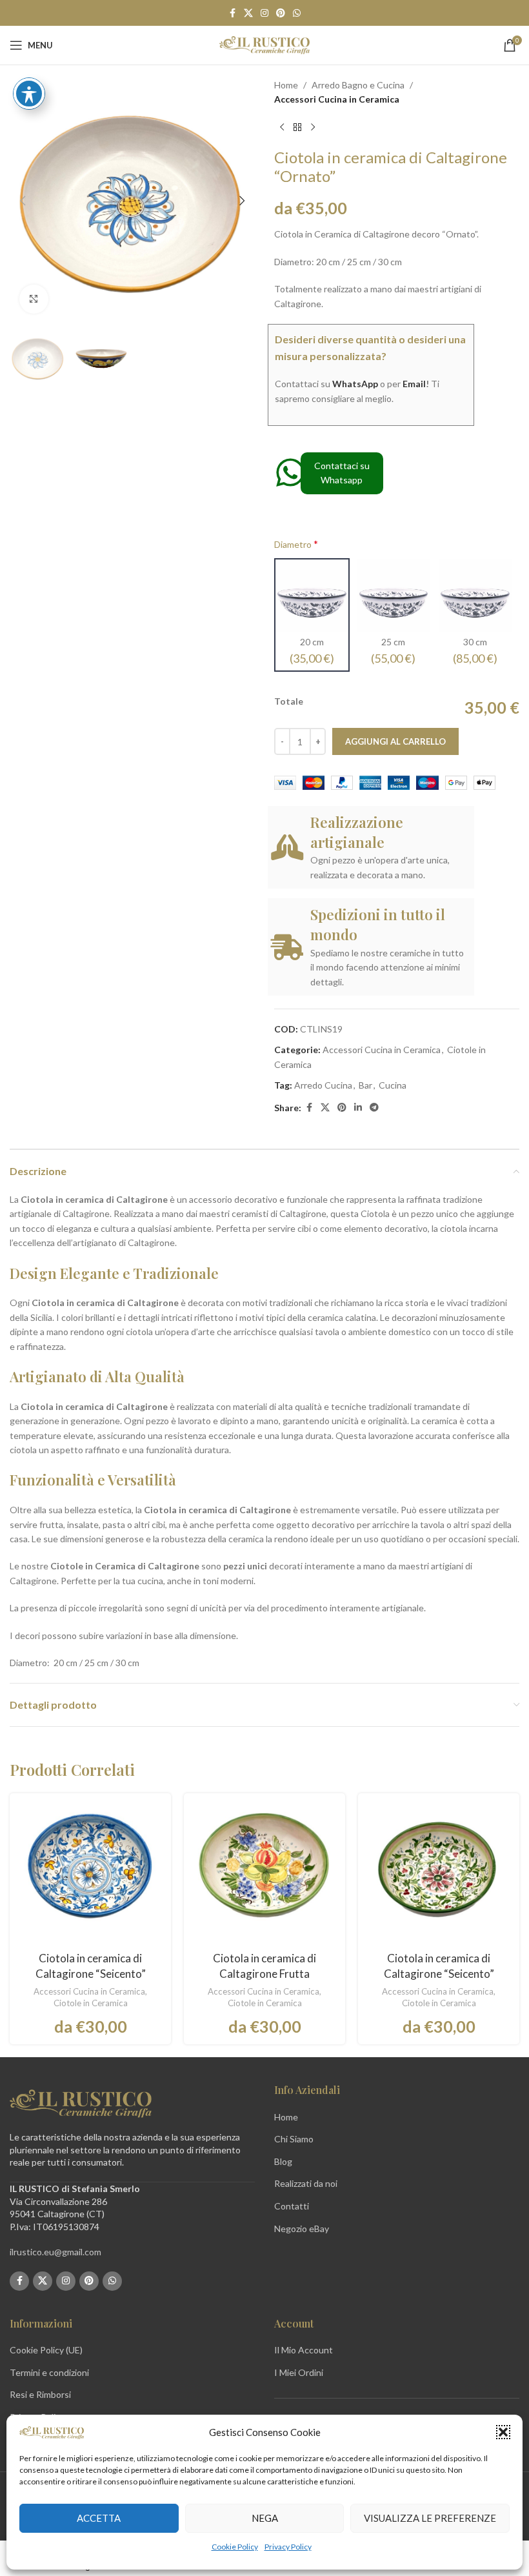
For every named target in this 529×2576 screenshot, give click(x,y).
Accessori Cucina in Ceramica (337, 99)
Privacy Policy (288, 2547)
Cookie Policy (235, 2547)
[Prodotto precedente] (282, 128)
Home (286, 85)
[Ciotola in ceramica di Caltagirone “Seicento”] (90, 1874)
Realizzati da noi (306, 2183)
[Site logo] (264, 44)
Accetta (99, 2518)
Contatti (292, 2206)
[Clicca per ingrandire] (34, 299)
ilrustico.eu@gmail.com (55, 2252)
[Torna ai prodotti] (297, 128)
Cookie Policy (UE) (46, 2350)
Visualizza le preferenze (430, 2518)
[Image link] (81, 2103)
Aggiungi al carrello (395, 741)
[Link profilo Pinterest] (281, 13)
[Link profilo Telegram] (374, 1108)
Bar (365, 1085)
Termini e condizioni (49, 2372)
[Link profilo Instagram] (264, 13)
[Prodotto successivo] (313, 128)
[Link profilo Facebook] (232, 13)
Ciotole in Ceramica (91, 2003)
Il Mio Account (304, 2350)
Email (414, 384)
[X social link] (248, 13)
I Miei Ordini (299, 2372)
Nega (265, 2518)
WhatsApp (355, 384)
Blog (283, 2161)
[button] (503, 2432)
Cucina (393, 1085)
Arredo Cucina (323, 1085)
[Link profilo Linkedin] (358, 1108)
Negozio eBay (302, 2229)
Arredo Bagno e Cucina (358, 85)
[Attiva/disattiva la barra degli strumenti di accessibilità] (29, 94)
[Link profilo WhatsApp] (297, 13)
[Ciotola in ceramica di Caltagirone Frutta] (264, 1874)
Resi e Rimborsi (40, 2394)
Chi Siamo (294, 2139)
